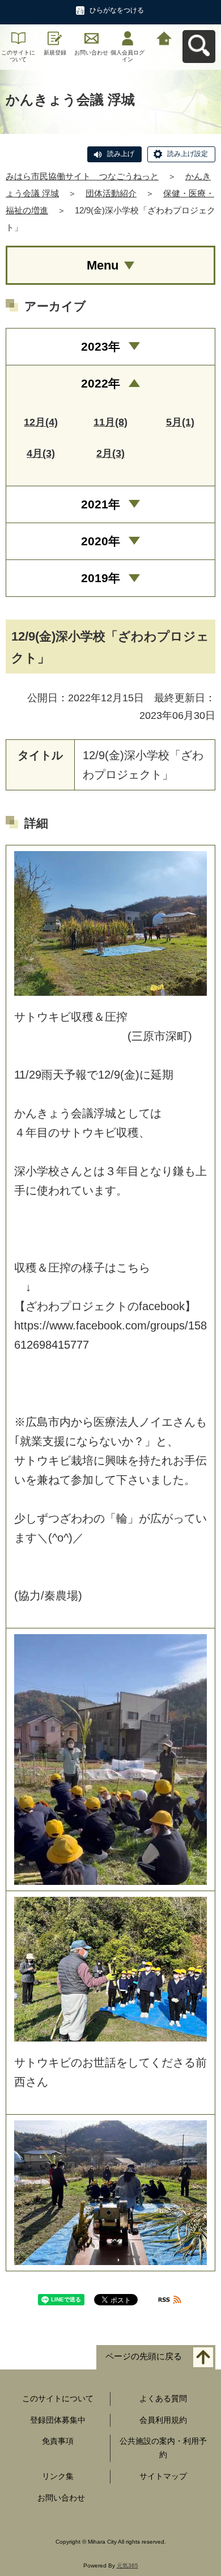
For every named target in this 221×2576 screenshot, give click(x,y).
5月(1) (180, 422)
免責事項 (58, 2441)
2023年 (101, 346)
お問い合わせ (91, 52)
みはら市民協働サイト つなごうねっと (82, 176)
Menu (103, 265)
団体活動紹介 (111, 193)
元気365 (127, 2566)
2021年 (101, 504)
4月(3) (41, 453)
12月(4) (41, 422)
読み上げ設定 (188, 154)
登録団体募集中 (58, 2420)
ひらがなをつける (117, 10)
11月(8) (110, 422)
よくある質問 (163, 2398)
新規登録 (55, 52)
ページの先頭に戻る (144, 2356)
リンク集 (58, 2476)
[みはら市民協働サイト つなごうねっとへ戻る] (164, 37)
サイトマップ (163, 2476)
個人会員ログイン (127, 56)
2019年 (101, 578)
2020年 (101, 541)
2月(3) (110, 453)
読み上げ (121, 154)
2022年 (101, 383)
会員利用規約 (163, 2420)
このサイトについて (18, 56)
